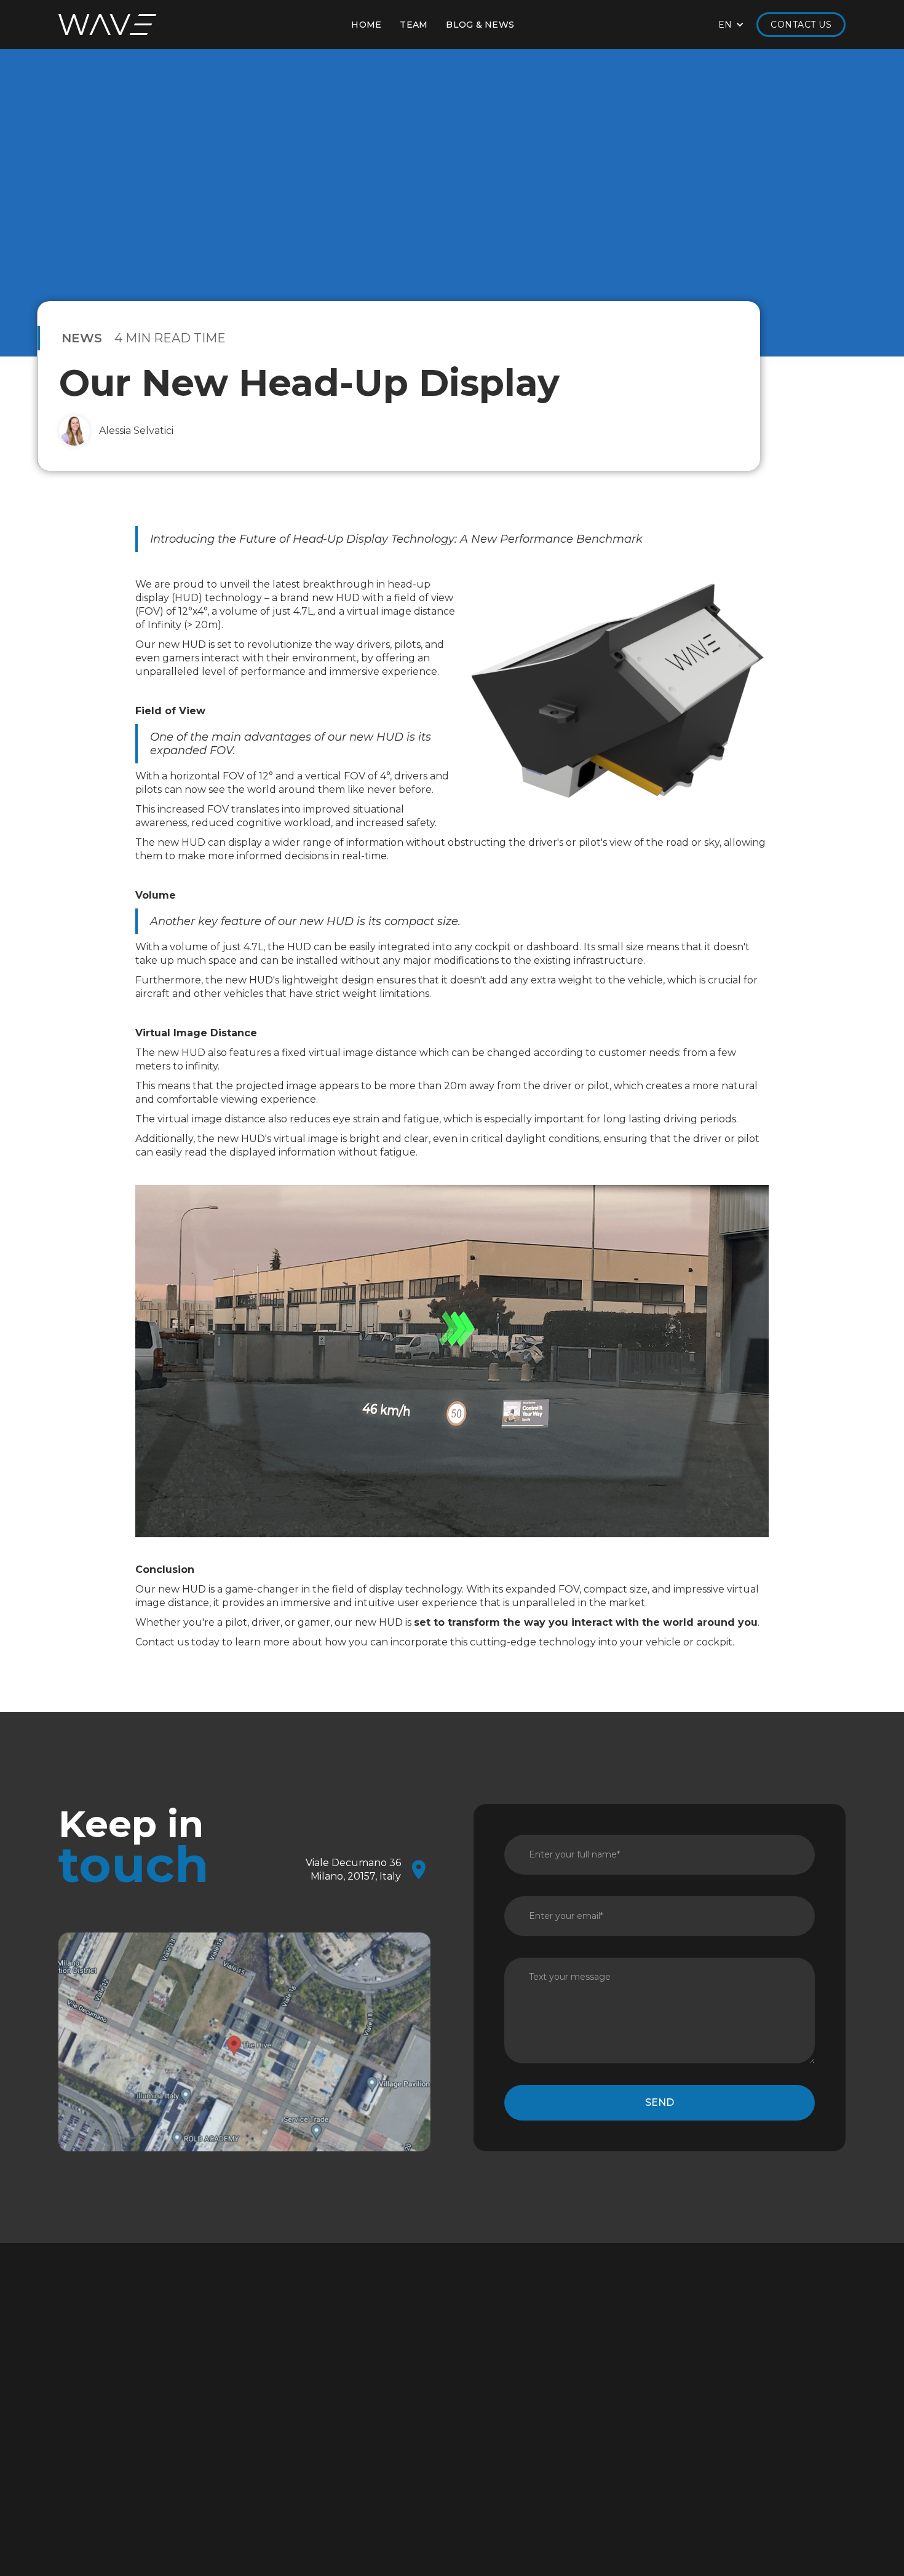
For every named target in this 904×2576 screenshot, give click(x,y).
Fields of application (541, 2360)
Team (414, 25)
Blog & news (480, 25)
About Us (346, 2360)
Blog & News (692, 2377)
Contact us (801, 25)
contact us (528, 2436)
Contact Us (688, 2360)
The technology (363, 2377)
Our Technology (533, 2377)
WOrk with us (367, 2436)
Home (366, 25)
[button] (732, 25)
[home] (108, 25)
